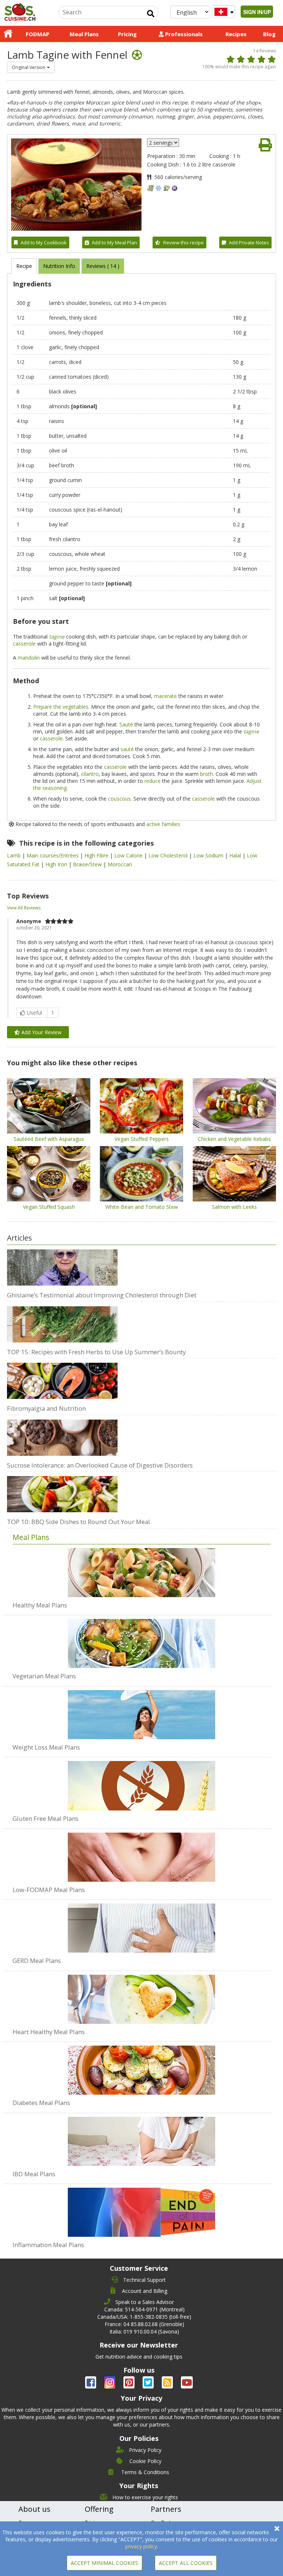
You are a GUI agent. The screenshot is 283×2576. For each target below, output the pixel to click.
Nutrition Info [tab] (59, 266)
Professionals (183, 34)
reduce (153, 781)
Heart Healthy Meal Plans (49, 2032)
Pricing (127, 34)
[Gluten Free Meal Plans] (141, 1782)
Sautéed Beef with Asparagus (49, 1139)
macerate (165, 696)
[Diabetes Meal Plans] (141, 2066)
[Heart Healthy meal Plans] (141, 1995)
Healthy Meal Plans (40, 1605)
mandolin (29, 658)
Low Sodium (209, 855)
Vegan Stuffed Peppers (142, 1139)
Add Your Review (41, 1032)
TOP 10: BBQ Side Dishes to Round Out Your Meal (78, 1522)
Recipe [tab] (24, 266)
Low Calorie (129, 855)
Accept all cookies (186, 2563)
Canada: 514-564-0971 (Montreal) (144, 2309)
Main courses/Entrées (53, 855)
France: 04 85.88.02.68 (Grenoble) (144, 2324)
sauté (127, 749)
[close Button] (277, 2529)
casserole (24, 644)
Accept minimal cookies (104, 2563)
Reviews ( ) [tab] (103, 266)
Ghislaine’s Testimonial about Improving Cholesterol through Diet (102, 1295)
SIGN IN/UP (257, 12)
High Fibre (97, 855)
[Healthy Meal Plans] (141, 1573)
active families (163, 824)
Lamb (15, 855)
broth (207, 774)
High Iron (57, 864)
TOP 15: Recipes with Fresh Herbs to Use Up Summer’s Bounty (96, 1352)
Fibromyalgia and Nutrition (46, 1408)
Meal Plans (84, 34)
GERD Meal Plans (37, 1961)
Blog (269, 34)
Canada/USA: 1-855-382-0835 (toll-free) (144, 2317)
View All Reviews (24, 908)
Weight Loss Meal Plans (46, 1747)
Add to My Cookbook (44, 243)
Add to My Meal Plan (114, 243)
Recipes (236, 34)
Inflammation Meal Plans (48, 2245)
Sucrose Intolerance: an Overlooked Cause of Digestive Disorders (100, 1465)
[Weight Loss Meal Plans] (141, 1711)
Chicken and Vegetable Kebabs (234, 1139)
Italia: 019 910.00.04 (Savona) (144, 2331)
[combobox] (31, 67)
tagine (57, 637)
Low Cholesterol (169, 855)
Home (8, 34)
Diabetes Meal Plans (41, 2103)
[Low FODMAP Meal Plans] (141, 1853)
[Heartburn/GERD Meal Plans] (141, 1924)
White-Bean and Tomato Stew (142, 1207)
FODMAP (38, 34)
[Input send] (151, 14)
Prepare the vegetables (61, 707)
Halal (236, 855)
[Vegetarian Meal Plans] (141, 1640)
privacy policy (141, 2546)
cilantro (90, 774)
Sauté (126, 724)
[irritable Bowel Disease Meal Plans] (141, 2138)
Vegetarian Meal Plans (44, 1676)
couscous (119, 799)
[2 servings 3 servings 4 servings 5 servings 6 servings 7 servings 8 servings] (163, 143)
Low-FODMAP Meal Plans (49, 1890)
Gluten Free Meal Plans (46, 1818)
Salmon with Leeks (234, 1207)
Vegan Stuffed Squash (49, 1207)
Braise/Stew (88, 864)
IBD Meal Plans (34, 2174)
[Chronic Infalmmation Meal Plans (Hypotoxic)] (141, 2208)
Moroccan (120, 864)
